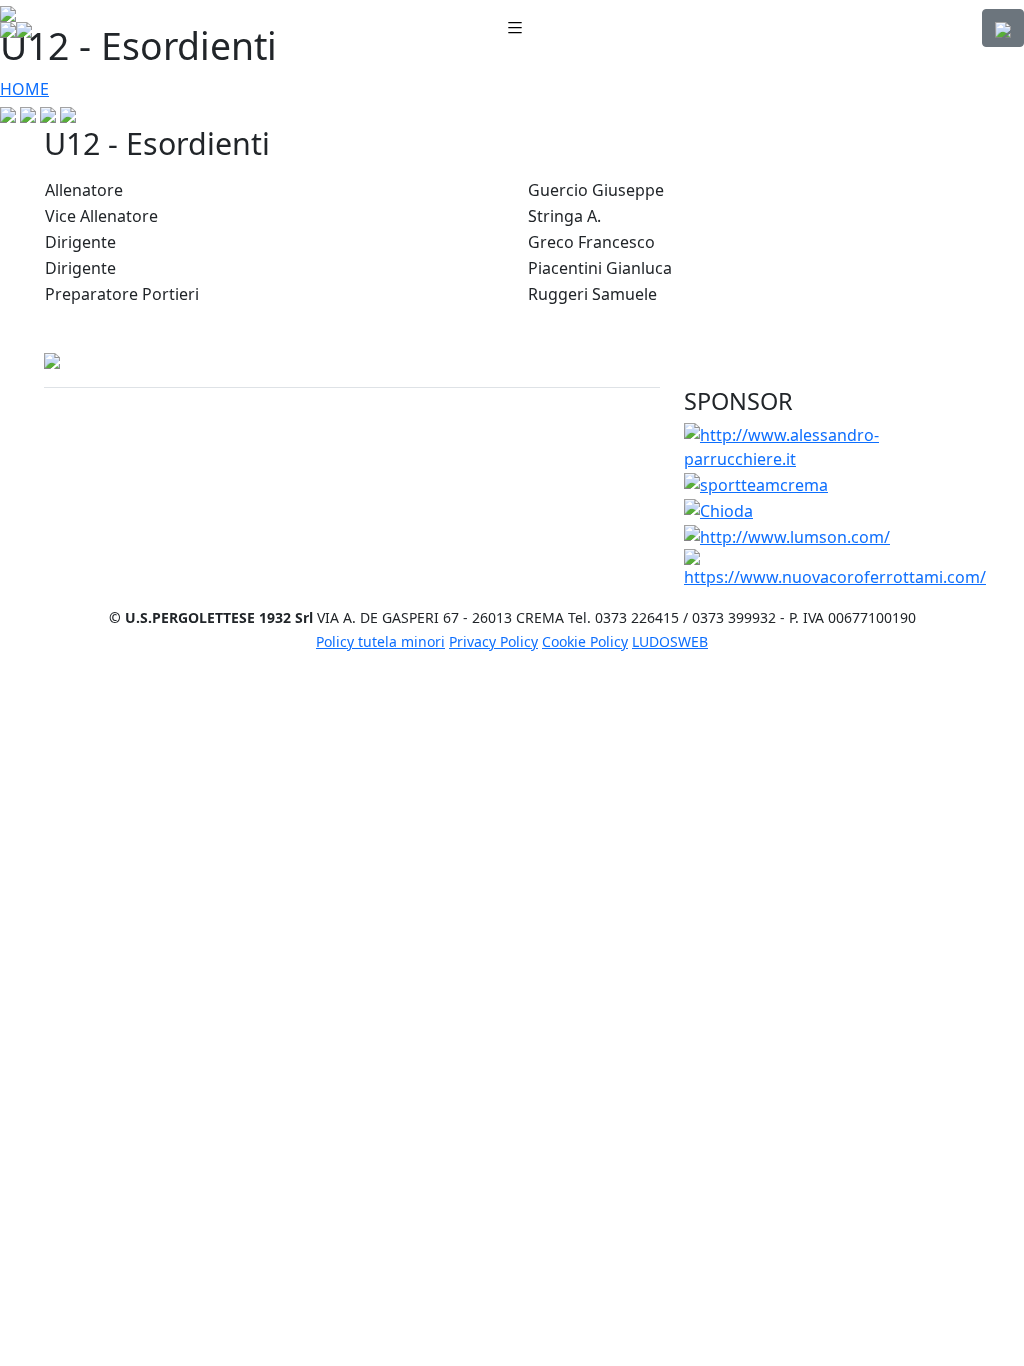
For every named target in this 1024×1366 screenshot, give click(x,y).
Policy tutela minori (380, 641)
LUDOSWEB (670, 641)
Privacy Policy (493, 641)
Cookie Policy (585, 641)
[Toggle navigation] (515, 28)
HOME (24, 89)
